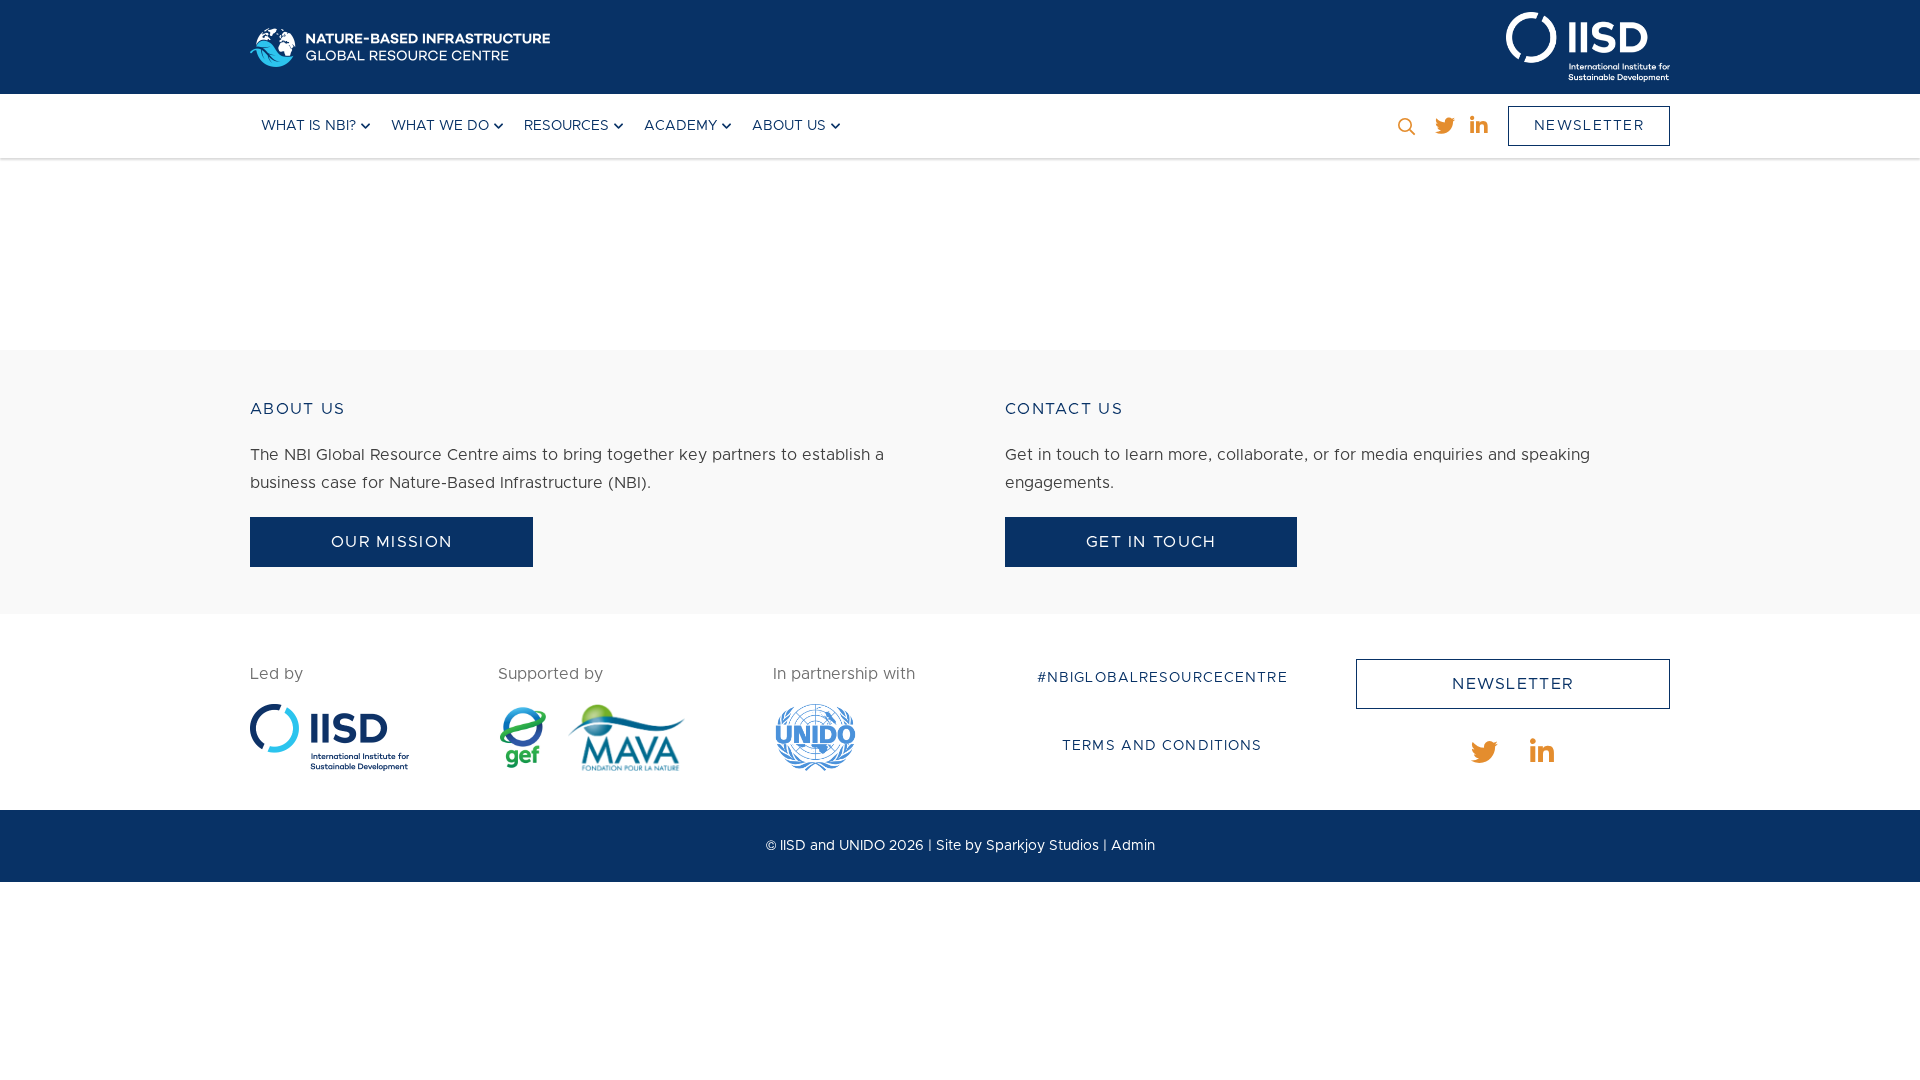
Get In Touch (1151, 542)
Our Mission (391, 542)
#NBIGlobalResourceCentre (1162, 678)
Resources (566, 126)
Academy (680, 126)
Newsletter (1589, 126)
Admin (1133, 846)
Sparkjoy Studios (1042, 846)
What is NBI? (308, 126)
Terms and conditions (1162, 746)
